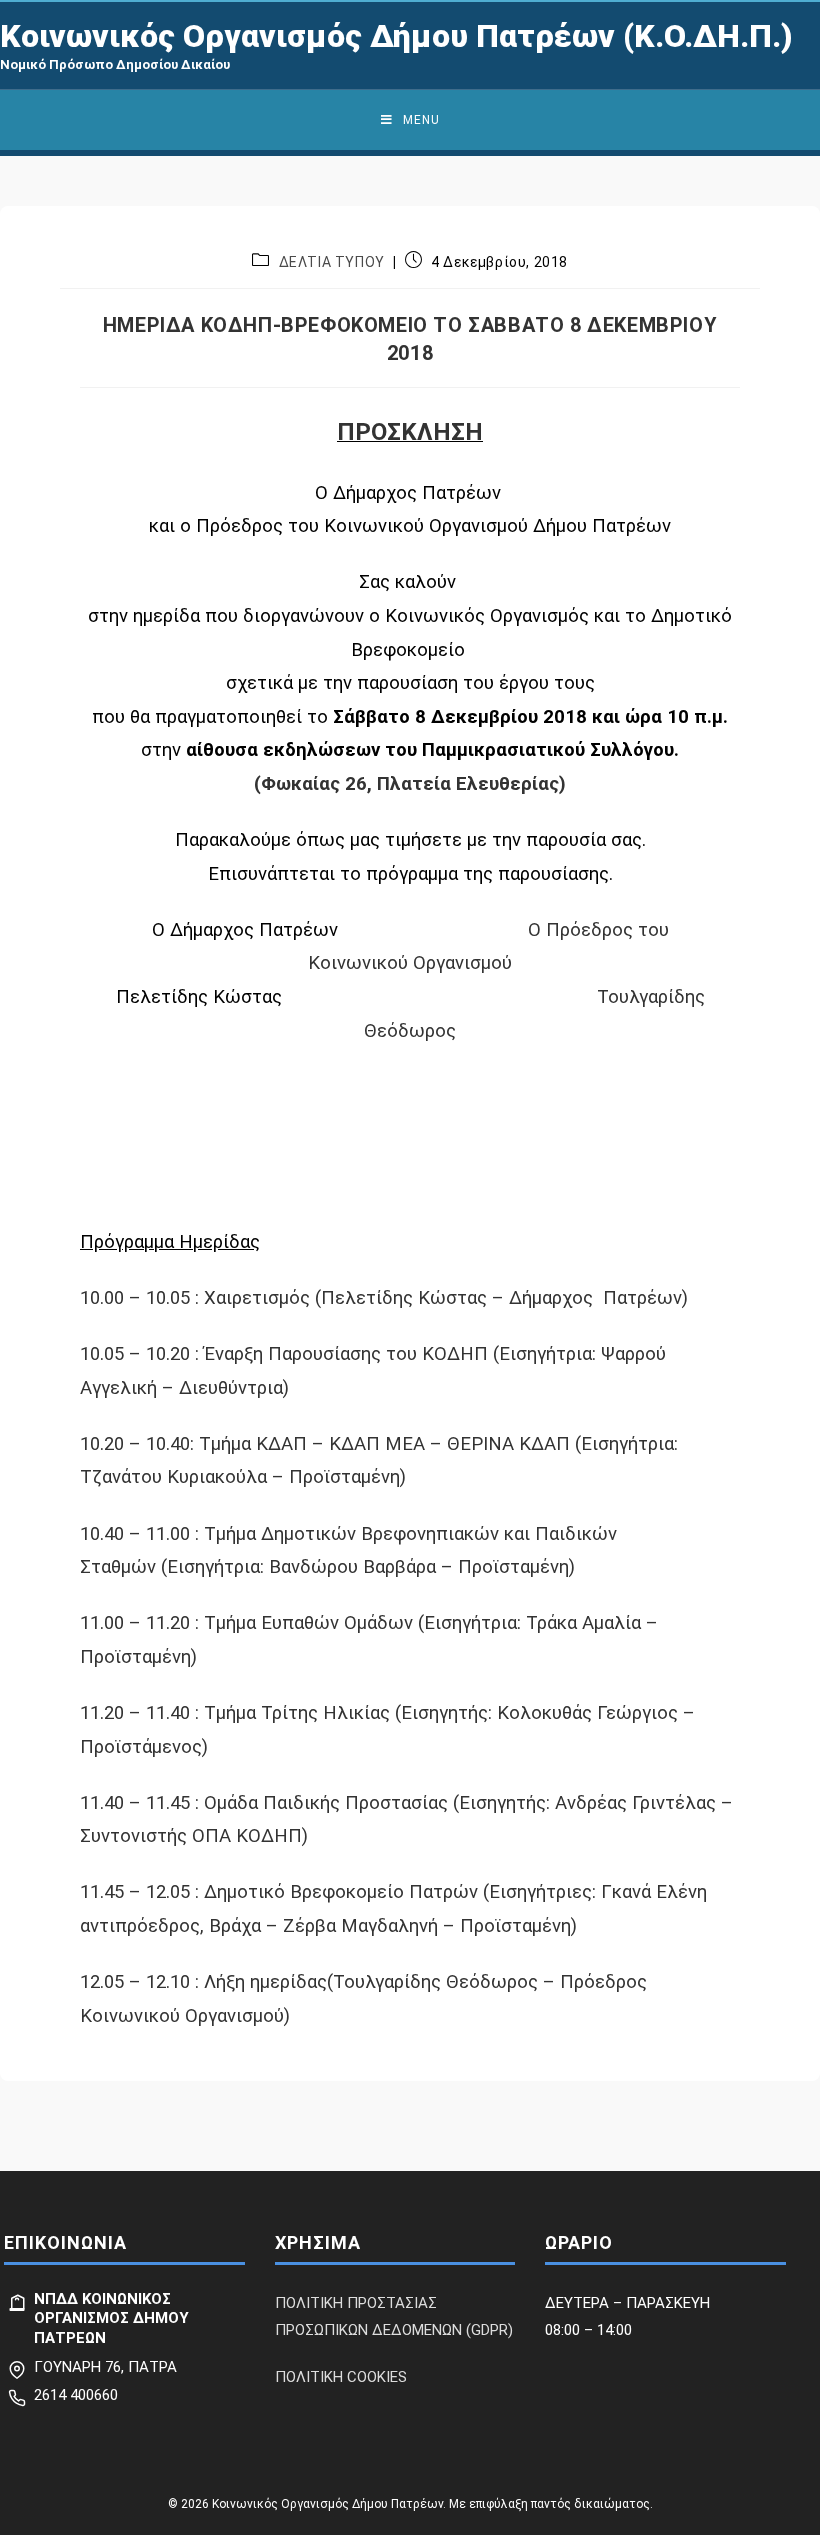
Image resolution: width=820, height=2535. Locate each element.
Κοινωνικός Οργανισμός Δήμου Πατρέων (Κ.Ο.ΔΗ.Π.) (396, 36)
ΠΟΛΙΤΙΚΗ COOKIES (341, 2377)
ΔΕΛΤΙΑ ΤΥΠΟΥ (332, 262)
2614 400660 (76, 2395)
